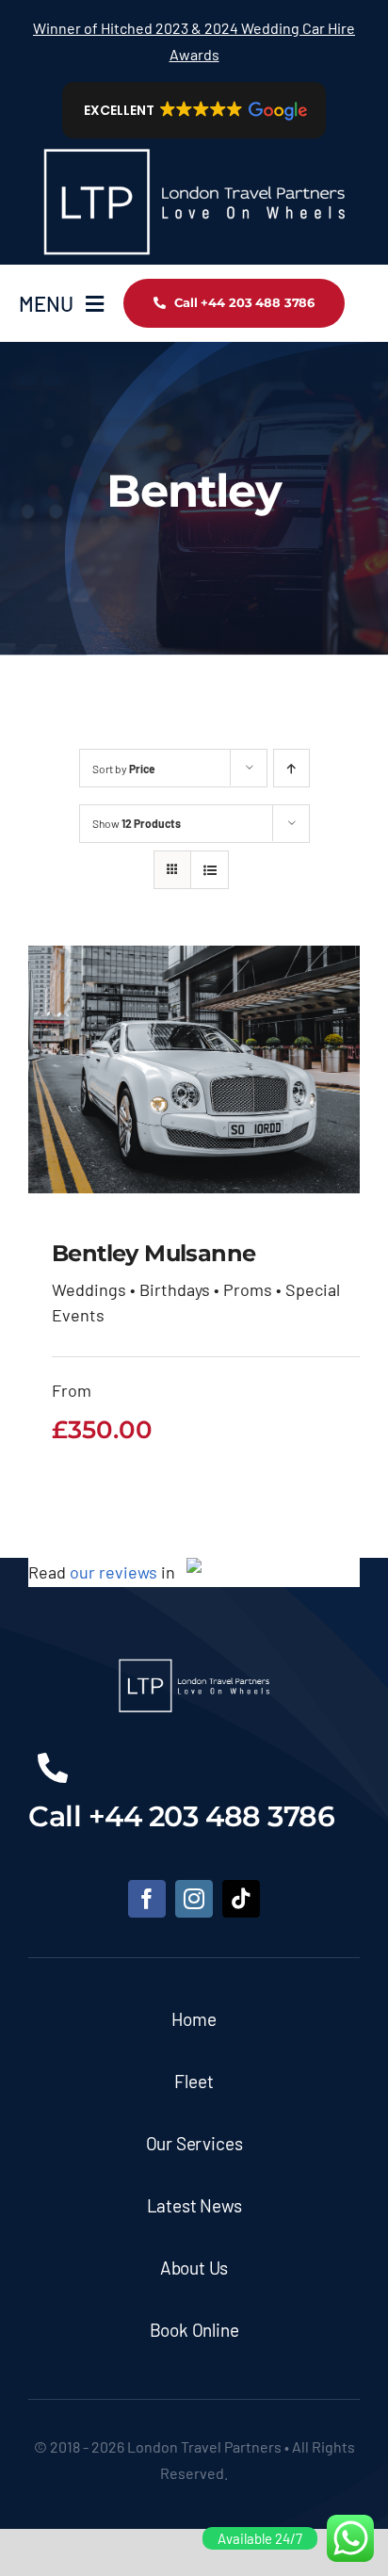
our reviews (113, 1572)
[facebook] (147, 1899)
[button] (194, 110)
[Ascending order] (291, 768)
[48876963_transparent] (194, 147)
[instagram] (194, 1899)
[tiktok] (241, 1899)
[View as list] (210, 870)
